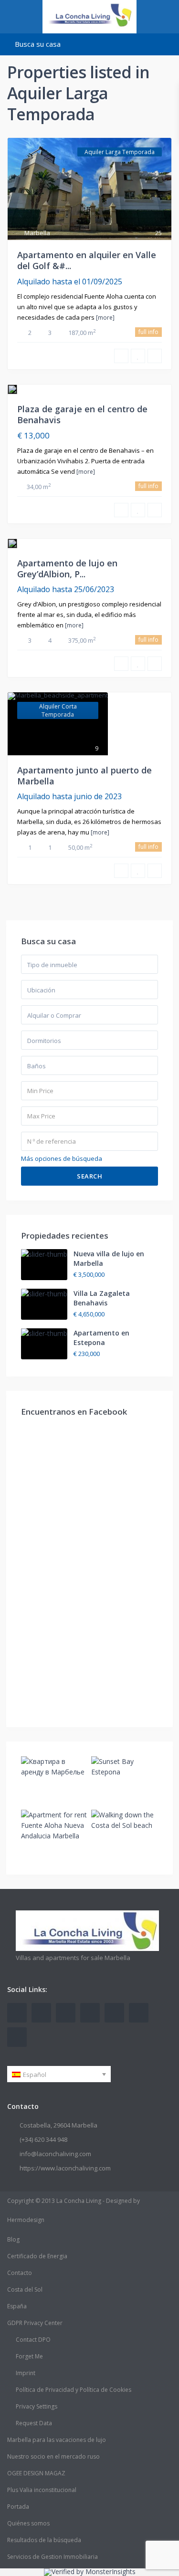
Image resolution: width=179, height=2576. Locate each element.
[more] (105, 318)
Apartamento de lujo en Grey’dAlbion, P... (67, 568)
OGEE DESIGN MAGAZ (36, 2473)
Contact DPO (33, 2340)
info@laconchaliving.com (55, 2154)
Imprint (26, 2373)
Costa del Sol (25, 2289)
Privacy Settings (37, 2406)
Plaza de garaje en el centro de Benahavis (82, 414)
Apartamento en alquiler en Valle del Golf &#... (87, 260)
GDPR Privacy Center (35, 2323)
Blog (13, 2239)
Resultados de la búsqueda (44, 2540)
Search (89, 1176)
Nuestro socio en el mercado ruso (53, 2456)
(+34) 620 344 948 (43, 2139)
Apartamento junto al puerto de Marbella (84, 776)
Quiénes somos (28, 2523)
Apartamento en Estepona (101, 1338)
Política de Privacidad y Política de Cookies (74, 2390)
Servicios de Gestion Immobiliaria (53, 2557)
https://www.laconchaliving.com (65, 2168)
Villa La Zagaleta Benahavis (102, 1298)
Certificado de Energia (37, 2256)
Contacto (20, 2273)
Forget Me (29, 2356)
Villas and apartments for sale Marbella (73, 1958)
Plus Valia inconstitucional (42, 2490)
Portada (18, 2507)
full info (148, 332)
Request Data (34, 2423)
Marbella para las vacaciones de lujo (57, 2440)
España (17, 2306)
